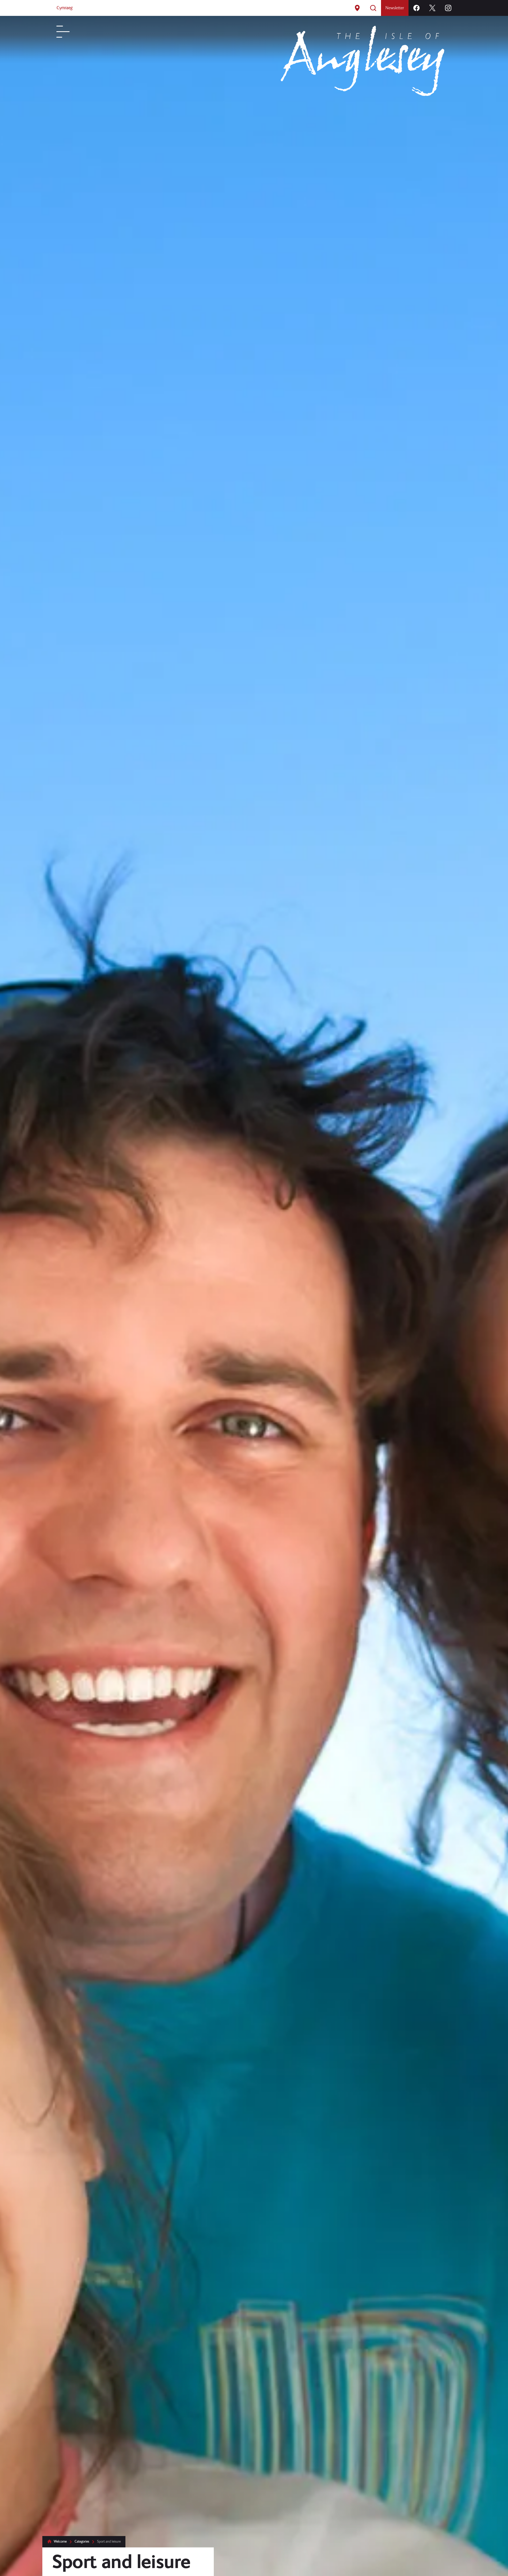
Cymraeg (64, 10)
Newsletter (395, 10)
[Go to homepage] (362, 95)
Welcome (60, 2541)
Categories (82, 2541)
